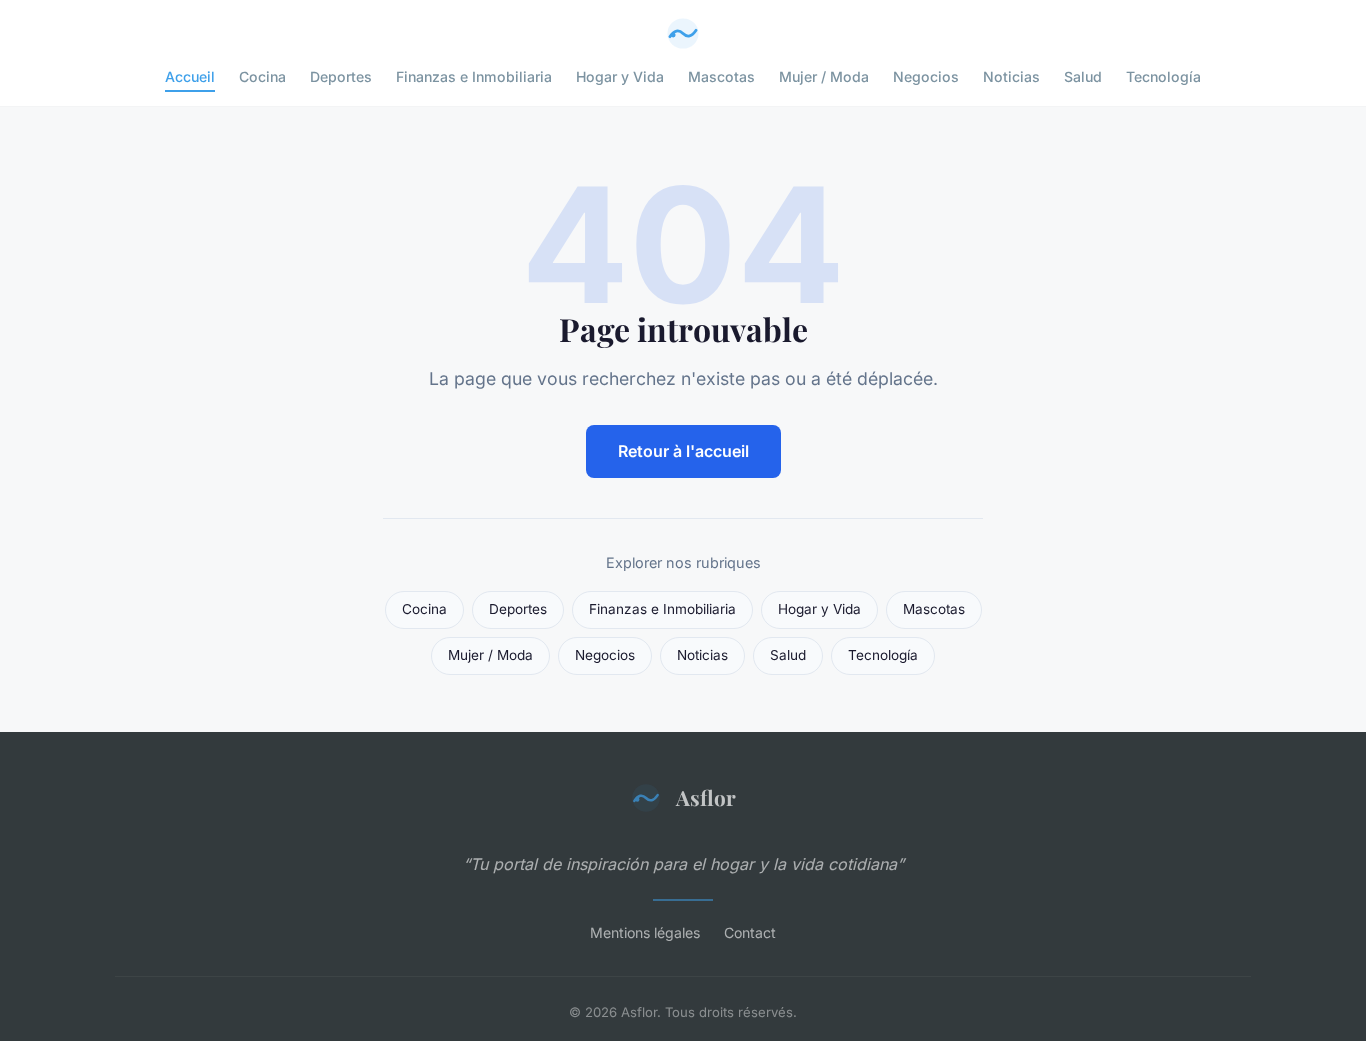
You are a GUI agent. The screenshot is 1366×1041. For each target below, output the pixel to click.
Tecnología (1163, 76)
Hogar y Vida (620, 76)
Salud (1083, 76)
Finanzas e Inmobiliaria (474, 76)
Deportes (341, 76)
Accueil (190, 76)
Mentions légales (645, 932)
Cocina (262, 76)
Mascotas (721, 76)
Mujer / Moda (824, 76)
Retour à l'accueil (683, 451)
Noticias (1011, 76)
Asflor (706, 797)
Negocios (926, 76)
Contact (750, 932)
